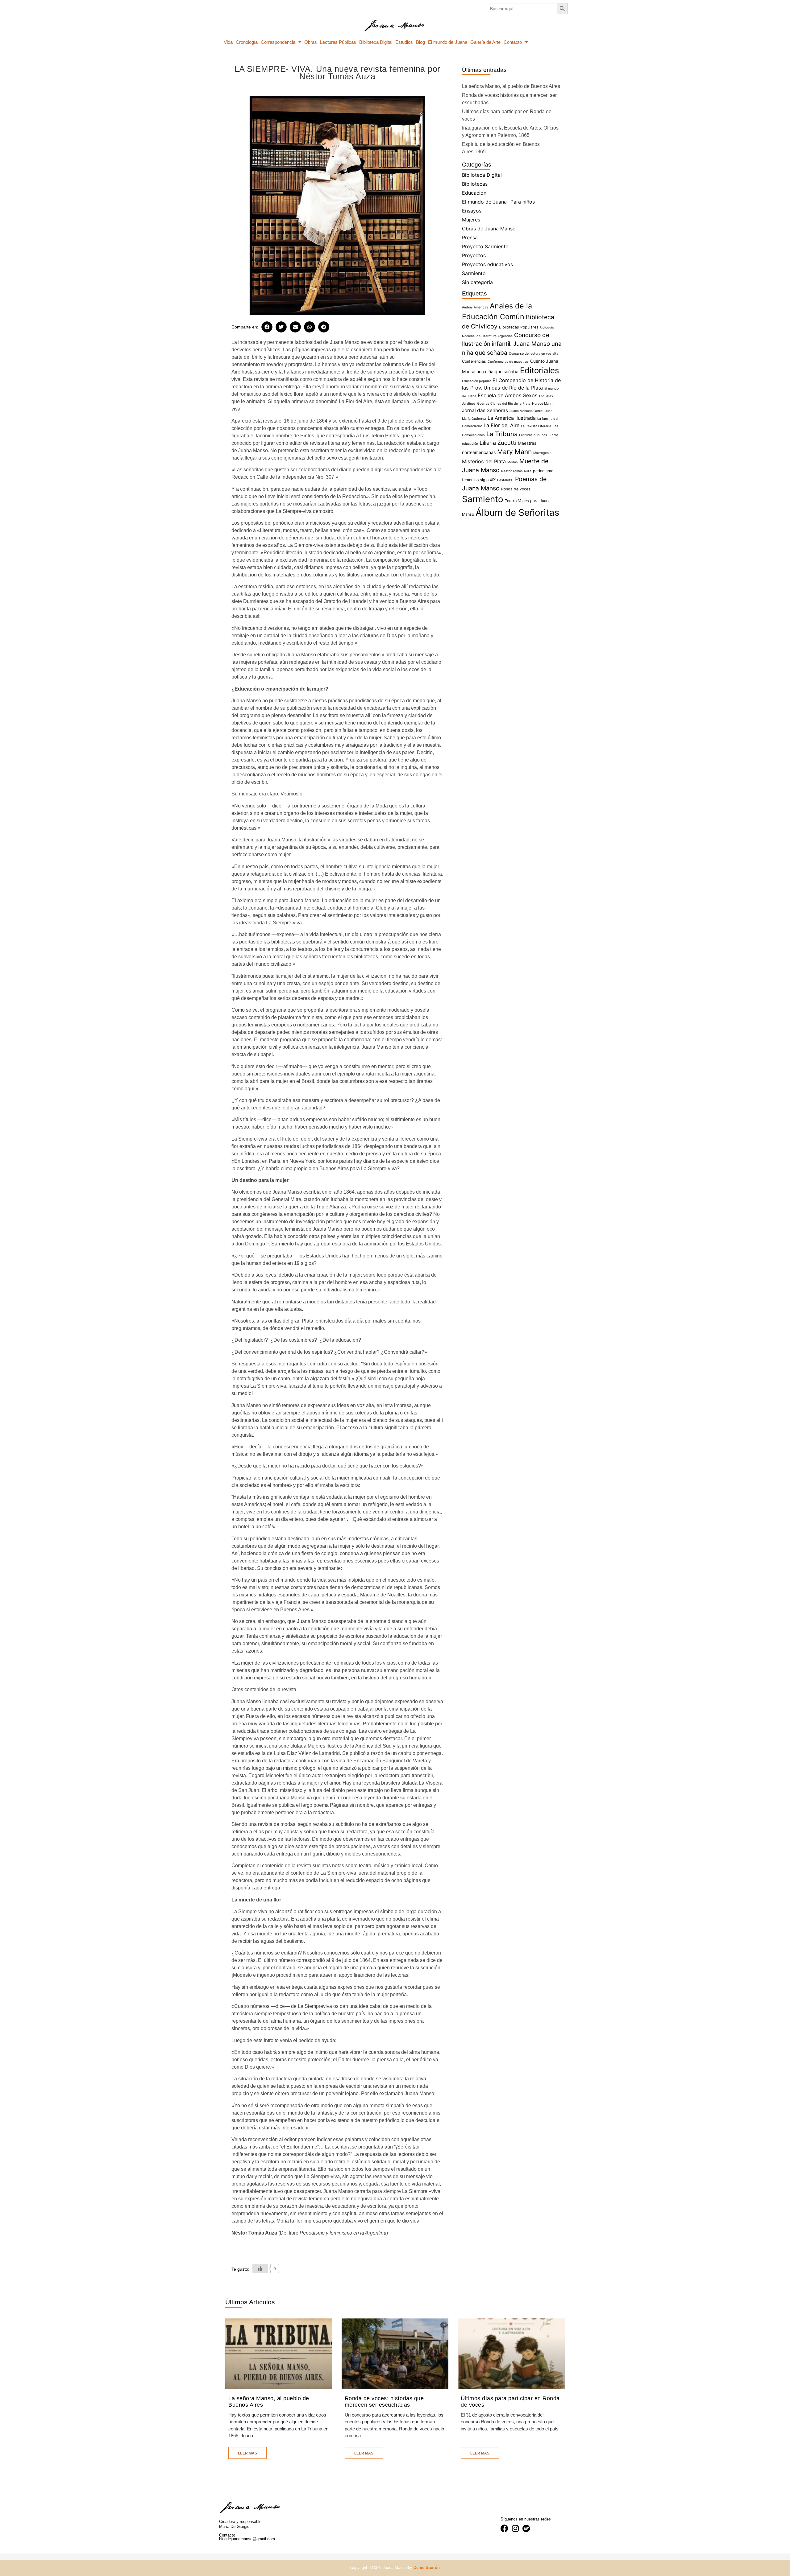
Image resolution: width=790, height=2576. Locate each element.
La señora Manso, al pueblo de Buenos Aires (511, 86)
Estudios (404, 42)
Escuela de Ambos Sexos (508, 395)
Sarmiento (474, 273)
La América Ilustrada (512, 418)
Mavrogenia (542, 453)
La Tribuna (502, 434)
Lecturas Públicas (338, 42)
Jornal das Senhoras (485, 410)
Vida (228, 42)
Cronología (247, 42)
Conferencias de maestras (508, 362)
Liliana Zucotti (498, 443)
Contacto (513, 42)
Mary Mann (514, 452)
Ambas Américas (475, 307)
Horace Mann (542, 404)
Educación (474, 193)
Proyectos (474, 255)
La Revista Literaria (536, 426)
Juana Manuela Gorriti (526, 411)
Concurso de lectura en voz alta (534, 354)
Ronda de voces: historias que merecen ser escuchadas (384, 2402)
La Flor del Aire (501, 425)
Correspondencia (278, 42)
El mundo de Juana (447, 42)
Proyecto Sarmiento (485, 246)
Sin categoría (477, 282)
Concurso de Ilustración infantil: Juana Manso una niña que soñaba (512, 344)
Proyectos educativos (487, 264)
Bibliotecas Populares (519, 327)
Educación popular (476, 381)
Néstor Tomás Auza (516, 471)
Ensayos (472, 211)
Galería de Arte (485, 42)
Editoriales (539, 370)
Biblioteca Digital (376, 42)
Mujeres (471, 220)
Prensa (470, 237)
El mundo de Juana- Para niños (498, 202)
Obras (311, 42)
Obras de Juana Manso (489, 229)
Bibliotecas (475, 184)
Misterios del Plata (484, 461)
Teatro (511, 501)
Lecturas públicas (533, 435)
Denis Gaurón (427, 2568)
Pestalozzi (505, 480)
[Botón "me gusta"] (260, 2268)
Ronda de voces (516, 489)
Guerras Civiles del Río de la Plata (504, 404)
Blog (420, 42)
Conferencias (474, 361)
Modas (513, 462)
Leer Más (247, 2453)
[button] (267, 327)
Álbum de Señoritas (517, 512)
